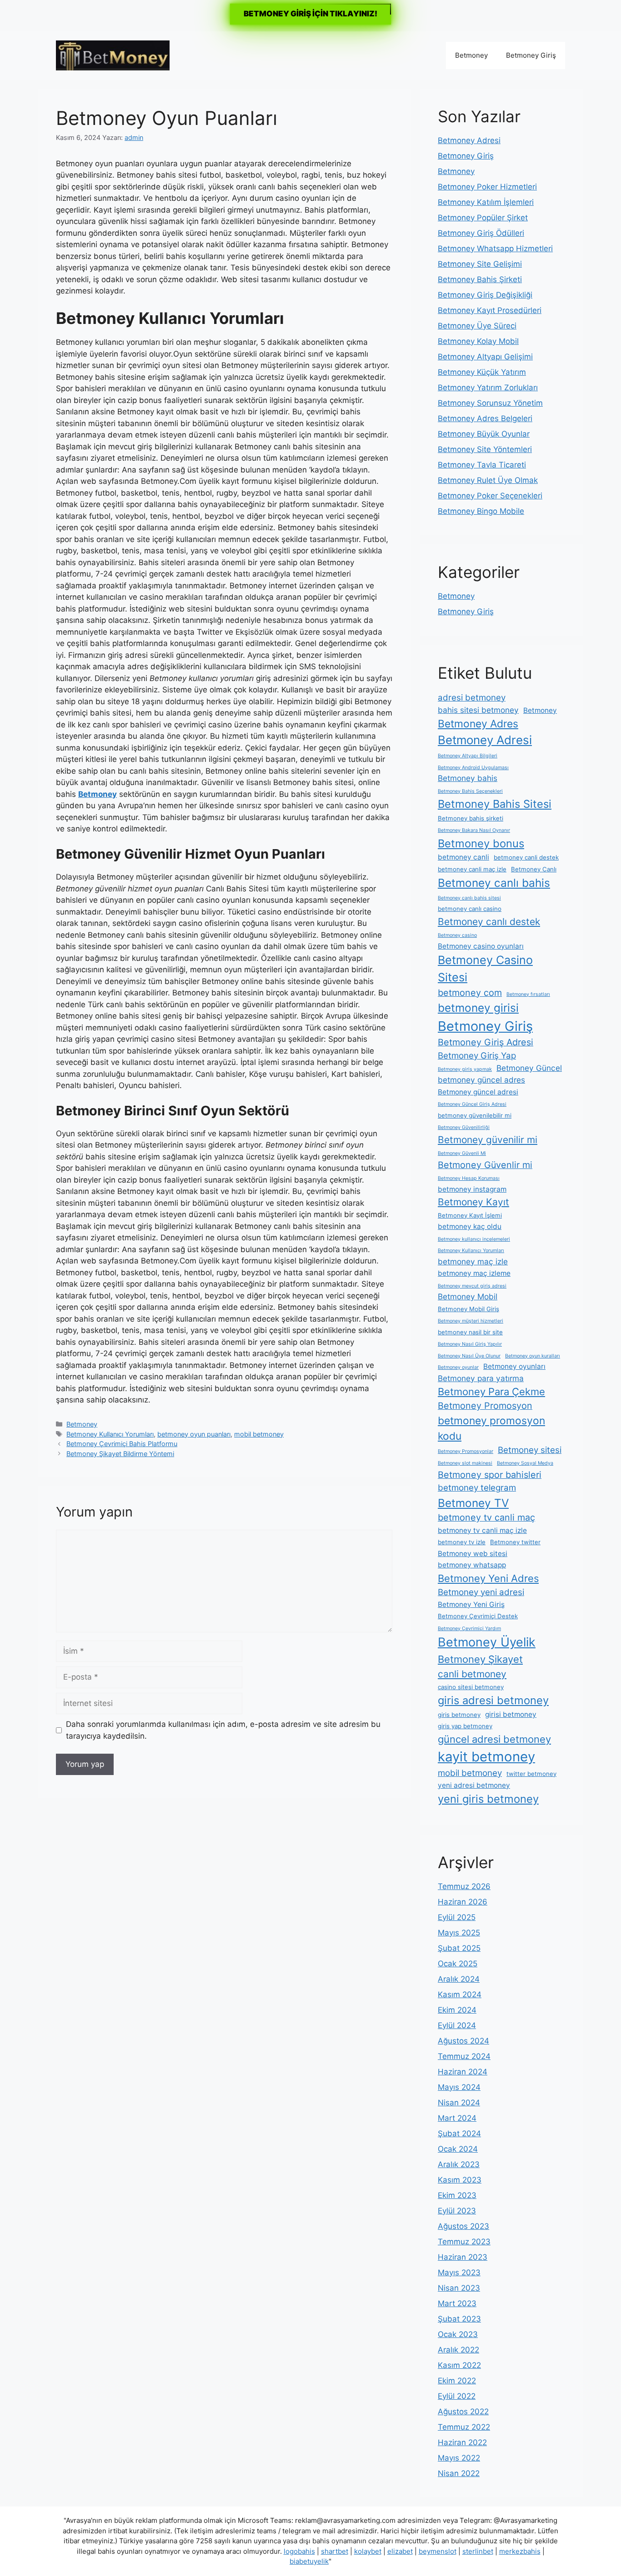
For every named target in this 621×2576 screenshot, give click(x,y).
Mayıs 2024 (459, 2087)
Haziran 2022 (462, 2442)
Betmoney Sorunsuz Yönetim (490, 403)
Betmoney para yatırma (481, 1378)
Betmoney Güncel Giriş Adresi (472, 1104)
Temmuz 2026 (464, 1886)
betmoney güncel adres (481, 1080)
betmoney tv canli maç (486, 1517)
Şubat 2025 (459, 1948)
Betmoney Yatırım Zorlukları (488, 388)
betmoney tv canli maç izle (482, 1530)
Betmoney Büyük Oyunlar (484, 434)
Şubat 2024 (459, 2133)
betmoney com (470, 993)
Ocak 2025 (458, 1964)
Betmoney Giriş (531, 55)
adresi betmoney (472, 698)
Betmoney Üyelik (487, 1642)
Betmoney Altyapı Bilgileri (468, 756)
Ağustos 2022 (463, 2412)
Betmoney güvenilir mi (488, 1140)
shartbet (335, 2551)
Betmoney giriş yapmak (465, 1069)
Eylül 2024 (457, 2025)
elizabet (400, 2551)
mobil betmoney (259, 1434)
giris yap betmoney (465, 1726)
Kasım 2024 (460, 1994)
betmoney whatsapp (472, 1565)
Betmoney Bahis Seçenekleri (470, 791)
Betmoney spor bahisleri (490, 1475)
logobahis (299, 2551)
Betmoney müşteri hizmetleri (471, 1321)
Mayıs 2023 (459, 2273)
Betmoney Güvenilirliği (464, 1127)
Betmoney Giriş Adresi (486, 1042)
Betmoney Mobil (468, 1296)
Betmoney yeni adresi (481, 1592)
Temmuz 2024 (464, 2056)
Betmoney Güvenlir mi (485, 1165)
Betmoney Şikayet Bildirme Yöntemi (120, 1454)
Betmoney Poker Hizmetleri (487, 187)
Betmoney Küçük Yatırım (482, 372)
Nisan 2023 (459, 2288)
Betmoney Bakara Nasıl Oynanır (474, 830)
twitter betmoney (531, 1774)
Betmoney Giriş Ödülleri (481, 233)
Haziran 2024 (463, 2072)
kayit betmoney (486, 1757)
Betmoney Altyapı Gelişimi (485, 357)
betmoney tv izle (462, 1542)
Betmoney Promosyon (485, 1406)
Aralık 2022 (458, 2350)
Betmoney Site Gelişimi (480, 264)
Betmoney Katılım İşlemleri (486, 202)
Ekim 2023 (457, 2195)
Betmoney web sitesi (473, 1554)
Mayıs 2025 (459, 1933)
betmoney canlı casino (470, 909)
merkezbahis (520, 2551)
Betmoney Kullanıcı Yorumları (110, 1434)
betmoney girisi (478, 1008)
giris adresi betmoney (493, 1700)
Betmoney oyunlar (458, 1367)
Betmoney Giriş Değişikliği (485, 295)
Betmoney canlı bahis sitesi (469, 898)
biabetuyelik (309, 2561)
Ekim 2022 (457, 2381)
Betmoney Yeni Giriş (471, 1604)
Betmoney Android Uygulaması (473, 768)
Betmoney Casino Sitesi (485, 969)
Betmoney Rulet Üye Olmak (488, 480)
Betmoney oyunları (514, 1366)
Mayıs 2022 (459, 2458)
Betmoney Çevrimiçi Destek (478, 1616)
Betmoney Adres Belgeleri (485, 418)
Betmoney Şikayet (480, 1659)
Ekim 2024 (457, 2010)
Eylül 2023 (457, 2211)
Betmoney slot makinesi (465, 1463)
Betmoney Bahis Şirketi (480, 279)
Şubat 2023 (459, 2319)
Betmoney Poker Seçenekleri (490, 496)
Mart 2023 (457, 2303)
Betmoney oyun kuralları (533, 1356)
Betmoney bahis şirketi (471, 818)
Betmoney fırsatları (528, 994)
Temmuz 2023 (464, 2242)
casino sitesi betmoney (471, 1687)
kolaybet (368, 2551)
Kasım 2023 (460, 2180)
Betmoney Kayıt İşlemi (470, 1215)
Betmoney (471, 55)
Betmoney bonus (481, 843)
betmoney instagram (472, 1189)
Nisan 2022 (459, 2473)
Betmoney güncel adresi (478, 1092)
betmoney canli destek (526, 857)
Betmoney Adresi (469, 140)
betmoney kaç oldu (470, 1226)
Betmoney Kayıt (473, 1202)
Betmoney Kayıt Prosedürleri (490, 310)
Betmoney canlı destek (489, 922)
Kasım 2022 (459, 2365)
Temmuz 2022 (464, 2427)
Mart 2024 (457, 2118)
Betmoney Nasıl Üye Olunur (469, 1356)
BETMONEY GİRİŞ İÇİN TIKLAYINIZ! (310, 14)
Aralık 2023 (459, 2164)
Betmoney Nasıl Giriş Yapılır (470, 1344)
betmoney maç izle (473, 1261)
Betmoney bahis (468, 778)
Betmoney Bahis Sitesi (495, 804)
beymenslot (438, 2551)
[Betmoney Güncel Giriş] (113, 55)
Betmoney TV (473, 1503)
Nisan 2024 (459, 2103)
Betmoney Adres (478, 724)
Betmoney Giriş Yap (477, 1056)
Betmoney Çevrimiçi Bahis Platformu (122, 1444)
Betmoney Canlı (534, 869)
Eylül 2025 (457, 1917)
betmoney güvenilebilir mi (475, 1115)
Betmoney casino (457, 935)
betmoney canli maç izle (472, 869)
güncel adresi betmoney (494, 1739)
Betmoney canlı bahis (494, 883)
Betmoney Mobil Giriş (468, 1309)
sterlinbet (478, 2551)
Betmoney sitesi (530, 1450)
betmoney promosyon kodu (491, 1428)
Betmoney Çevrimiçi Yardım (469, 1629)
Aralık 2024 (459, 1979)
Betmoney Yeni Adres (488, 1578)
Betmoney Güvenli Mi (462, 1153)
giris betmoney (459, 1715)
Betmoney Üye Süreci (477, 326)
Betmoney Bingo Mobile (481, 511)
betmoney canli (463, 857)
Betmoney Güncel (529, 1068)
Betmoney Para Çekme (491, 1392)
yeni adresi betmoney (474, 1785)
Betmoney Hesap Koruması (469, 1178)
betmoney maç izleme (474, 1273)
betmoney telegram (477, 1488)
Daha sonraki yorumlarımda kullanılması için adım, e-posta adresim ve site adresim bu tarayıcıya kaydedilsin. (223, 1730)
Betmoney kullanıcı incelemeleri (474, 1239)
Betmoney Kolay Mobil (478, 341)
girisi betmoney (511, 1714)
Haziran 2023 (463, 2257)
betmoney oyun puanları (194, 1434)
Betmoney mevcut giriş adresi (472, 1286)
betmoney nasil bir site (470, 1332)
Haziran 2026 (463, 1902)
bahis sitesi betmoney (478, 710)
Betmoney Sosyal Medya (525, 1463)
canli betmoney (472, 1674)
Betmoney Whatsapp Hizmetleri (495, 249)
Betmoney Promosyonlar (466, 1451)
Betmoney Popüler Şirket (483, 218)
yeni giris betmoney (488, 1799)
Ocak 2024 (458, 2149)
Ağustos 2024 (463, 2041)
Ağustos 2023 (463, 2226)
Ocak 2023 (458, 2334)
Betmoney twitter (515, 1542)
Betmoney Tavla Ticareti (482, 465)
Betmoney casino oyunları (481, 946)
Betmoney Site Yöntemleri (485, 449)
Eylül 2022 (457, 2396)
